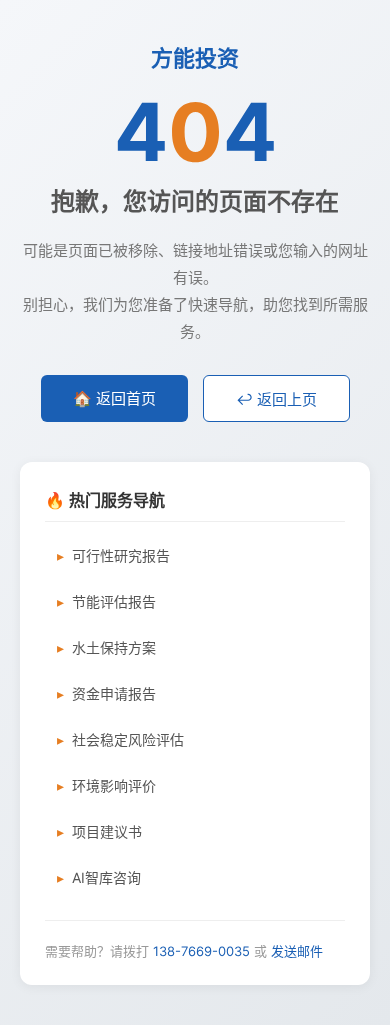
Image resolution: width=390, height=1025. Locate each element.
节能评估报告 (114, 601)
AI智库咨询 (106, 877)
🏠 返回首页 (114, 398)
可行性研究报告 (121, 555)
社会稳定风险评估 (128, 739)
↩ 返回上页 (276, 399)
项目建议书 (107, 831)
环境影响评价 (114, 785)
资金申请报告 (114, 693)
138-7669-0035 (201, 951)
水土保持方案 (114, 647)
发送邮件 (297, 951)
